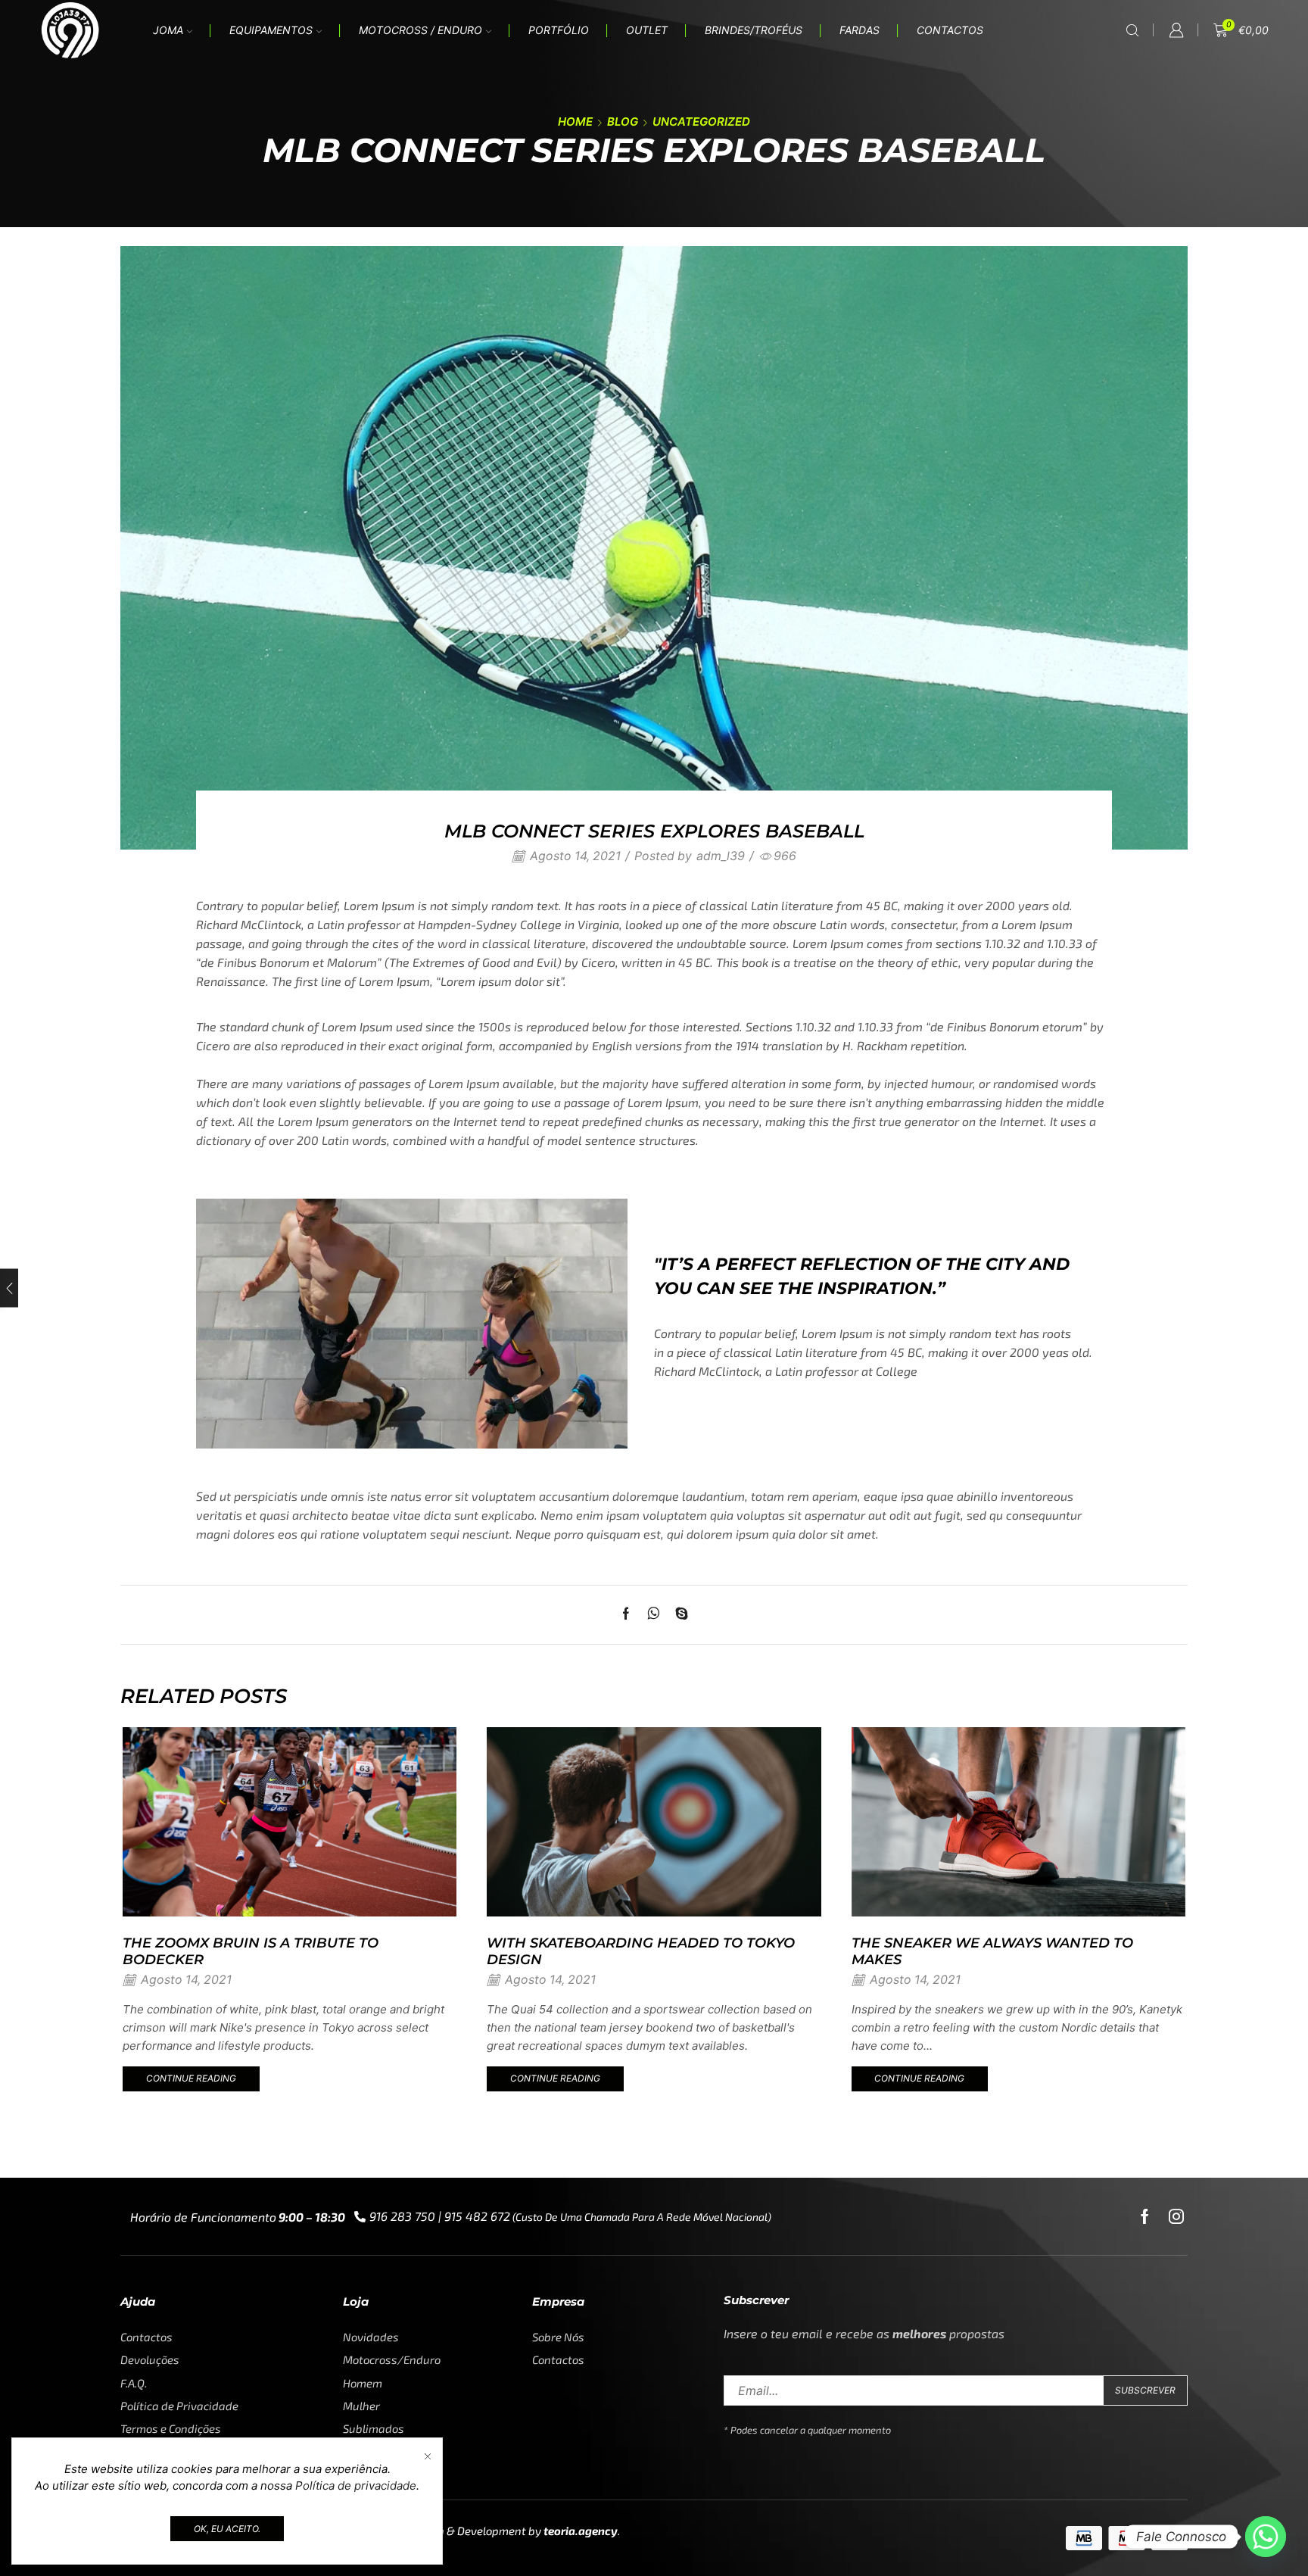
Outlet (647, 30)
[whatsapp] (654, 1615)
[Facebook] (630, 1615)
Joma (168, 30)
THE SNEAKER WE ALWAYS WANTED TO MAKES (992, 1951)
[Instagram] (1176, 2216)
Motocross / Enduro (420, 30)
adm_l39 (721, 856)
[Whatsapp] (1266, 2537)
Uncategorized (701, 122)
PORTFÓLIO (559, 30)
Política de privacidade (356, 2486)
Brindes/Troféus (754, 30)
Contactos (950, 30)
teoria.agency (581, 2531)
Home (575, 122)
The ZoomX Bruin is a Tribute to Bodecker (251, 1951)
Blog (623, 122)
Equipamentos (271, 30)
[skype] (678, 1615)
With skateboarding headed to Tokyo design (641, 1951)
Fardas (860, 30)
